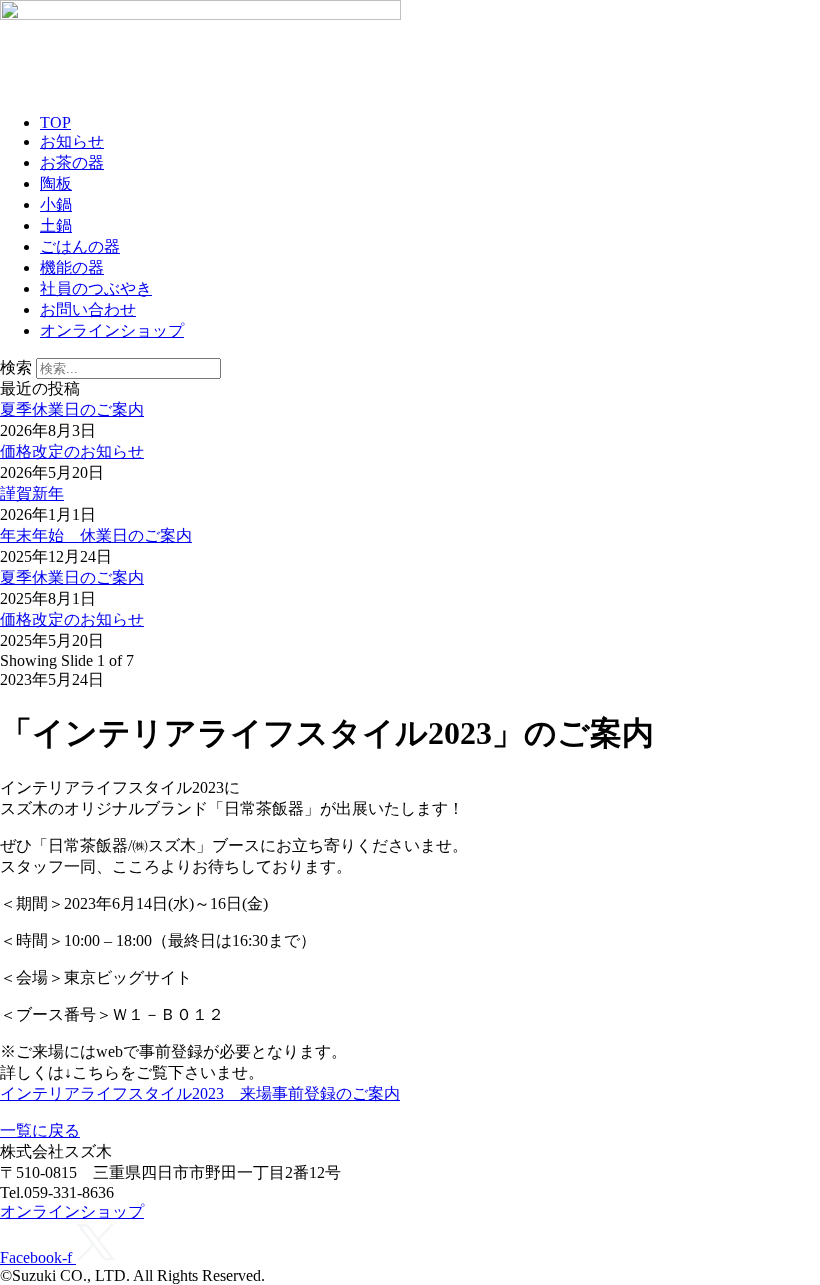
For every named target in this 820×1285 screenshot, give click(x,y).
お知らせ (72, 141)
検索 (16, 367)
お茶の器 (72, 162)
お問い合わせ (88, 309)
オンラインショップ (112, 330)
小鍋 (56, 204)
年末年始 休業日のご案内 (96, 535)
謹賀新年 (32, 493)
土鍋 (56, 225)
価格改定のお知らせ (72, 451)
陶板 (56, 183)
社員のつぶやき (96, 288)
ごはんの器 (80, 246)
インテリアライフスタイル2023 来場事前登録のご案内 (200, 1093)
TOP (55, 122)
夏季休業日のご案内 (72, 409)
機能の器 (72, 267)
